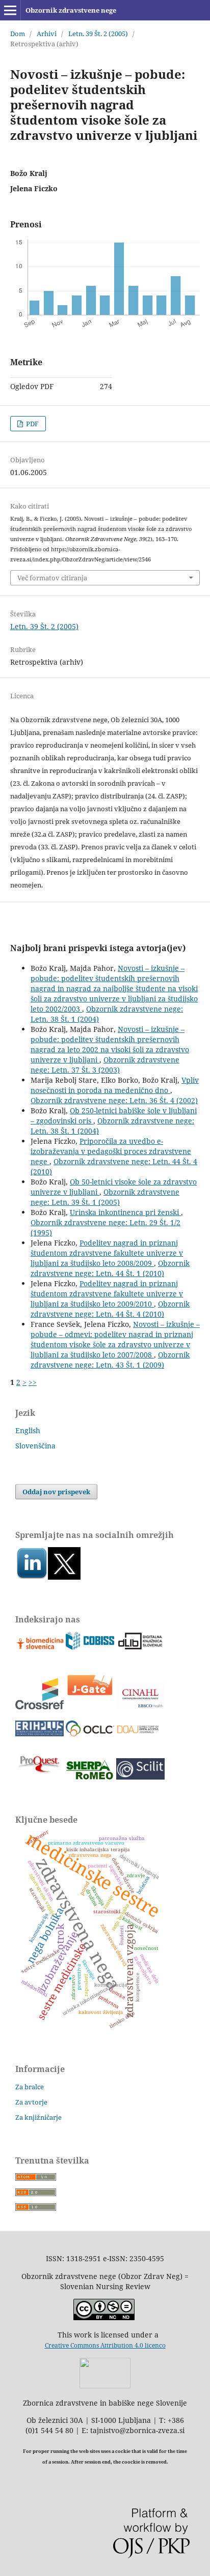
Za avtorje (31, 2102)
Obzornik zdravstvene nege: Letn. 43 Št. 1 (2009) (110, 1360)
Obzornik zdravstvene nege (71, 10)
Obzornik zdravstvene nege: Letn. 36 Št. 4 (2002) (114, 1100)
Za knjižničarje (38, 2117)
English (28, 1430)
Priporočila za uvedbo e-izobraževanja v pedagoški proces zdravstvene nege (111, 1151)
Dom (18, 34)
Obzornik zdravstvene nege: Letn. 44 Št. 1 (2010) (110, 1268)
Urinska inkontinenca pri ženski (125, 1212)
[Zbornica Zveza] (105, 2386)
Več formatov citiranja (52, 578)
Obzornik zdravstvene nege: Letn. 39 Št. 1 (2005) (105, 1197)
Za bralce (30, 2087)
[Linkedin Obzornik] (32, 1577)
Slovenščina (35, 1446)
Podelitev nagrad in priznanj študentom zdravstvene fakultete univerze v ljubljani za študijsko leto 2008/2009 (107, 1253)
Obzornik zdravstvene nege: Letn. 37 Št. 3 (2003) (105, 1065)
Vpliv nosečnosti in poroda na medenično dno (115, 1085)
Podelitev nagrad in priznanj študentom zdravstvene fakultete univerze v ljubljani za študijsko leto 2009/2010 (107, 1294)
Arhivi (47, 34)
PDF (32, 424)
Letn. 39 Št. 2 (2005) (98, 34)
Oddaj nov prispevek (56, 1492)
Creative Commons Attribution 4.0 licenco (105, 2345)
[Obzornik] (64, 1577)
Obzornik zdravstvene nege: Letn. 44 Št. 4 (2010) (110, 1309)
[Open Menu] (10, 10)
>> (33, 1382)
